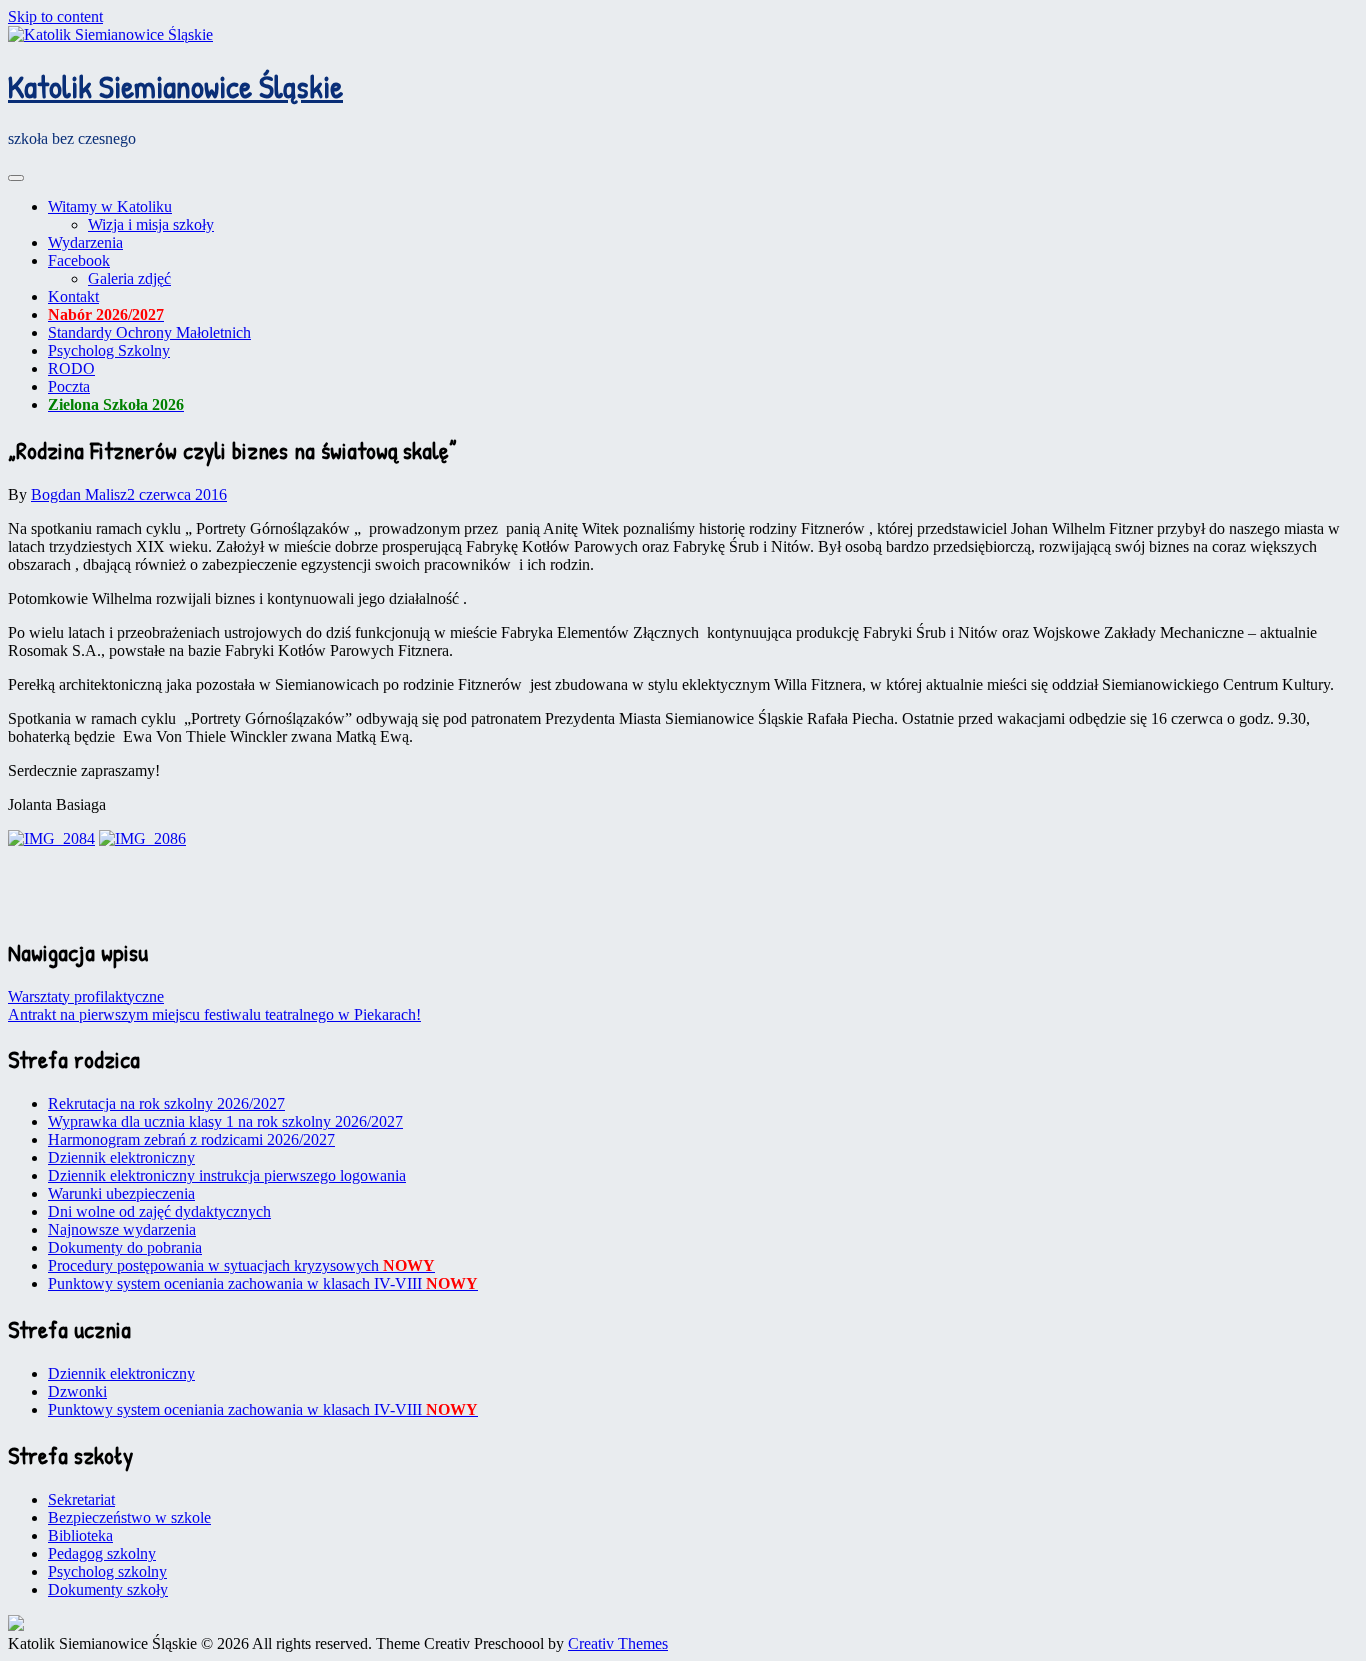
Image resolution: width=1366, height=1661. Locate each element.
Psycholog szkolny (107, 1571)
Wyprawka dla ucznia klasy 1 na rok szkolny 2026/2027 (225, 1121)
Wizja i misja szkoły (151, 224)
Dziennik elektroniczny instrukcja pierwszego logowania (227, 1175)
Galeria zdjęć (129, 278)
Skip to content (55, 16)
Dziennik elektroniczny (121, 1157)
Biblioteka (80, 1535)
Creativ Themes (618, 1643)
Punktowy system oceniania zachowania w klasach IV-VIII (263, 1283)
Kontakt (73, 296)
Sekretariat (81, 1499)
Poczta (69, 386)
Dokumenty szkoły (108, 1589)
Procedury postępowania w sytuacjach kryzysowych (241, 1265)
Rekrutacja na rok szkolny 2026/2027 (166, 1103)
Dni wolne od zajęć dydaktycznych (159, 1211)
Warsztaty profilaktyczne (86, 996)
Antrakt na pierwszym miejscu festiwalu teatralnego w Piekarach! (214, 1014)
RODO (71, 368)
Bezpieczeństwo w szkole (129, 1517)
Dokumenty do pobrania (125, 1247)
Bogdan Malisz (79, 494)
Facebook (79, 260)
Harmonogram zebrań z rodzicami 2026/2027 (191, 1139)
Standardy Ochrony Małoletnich (149, 332)
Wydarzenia (85, 242)
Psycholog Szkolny (109, 350)
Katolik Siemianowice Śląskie (175, 86)
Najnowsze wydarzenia (122, 1229)
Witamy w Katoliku (110, 206)
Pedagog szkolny (102, 1553)
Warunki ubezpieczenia (121, 1193)
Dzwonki (77, 1391)
